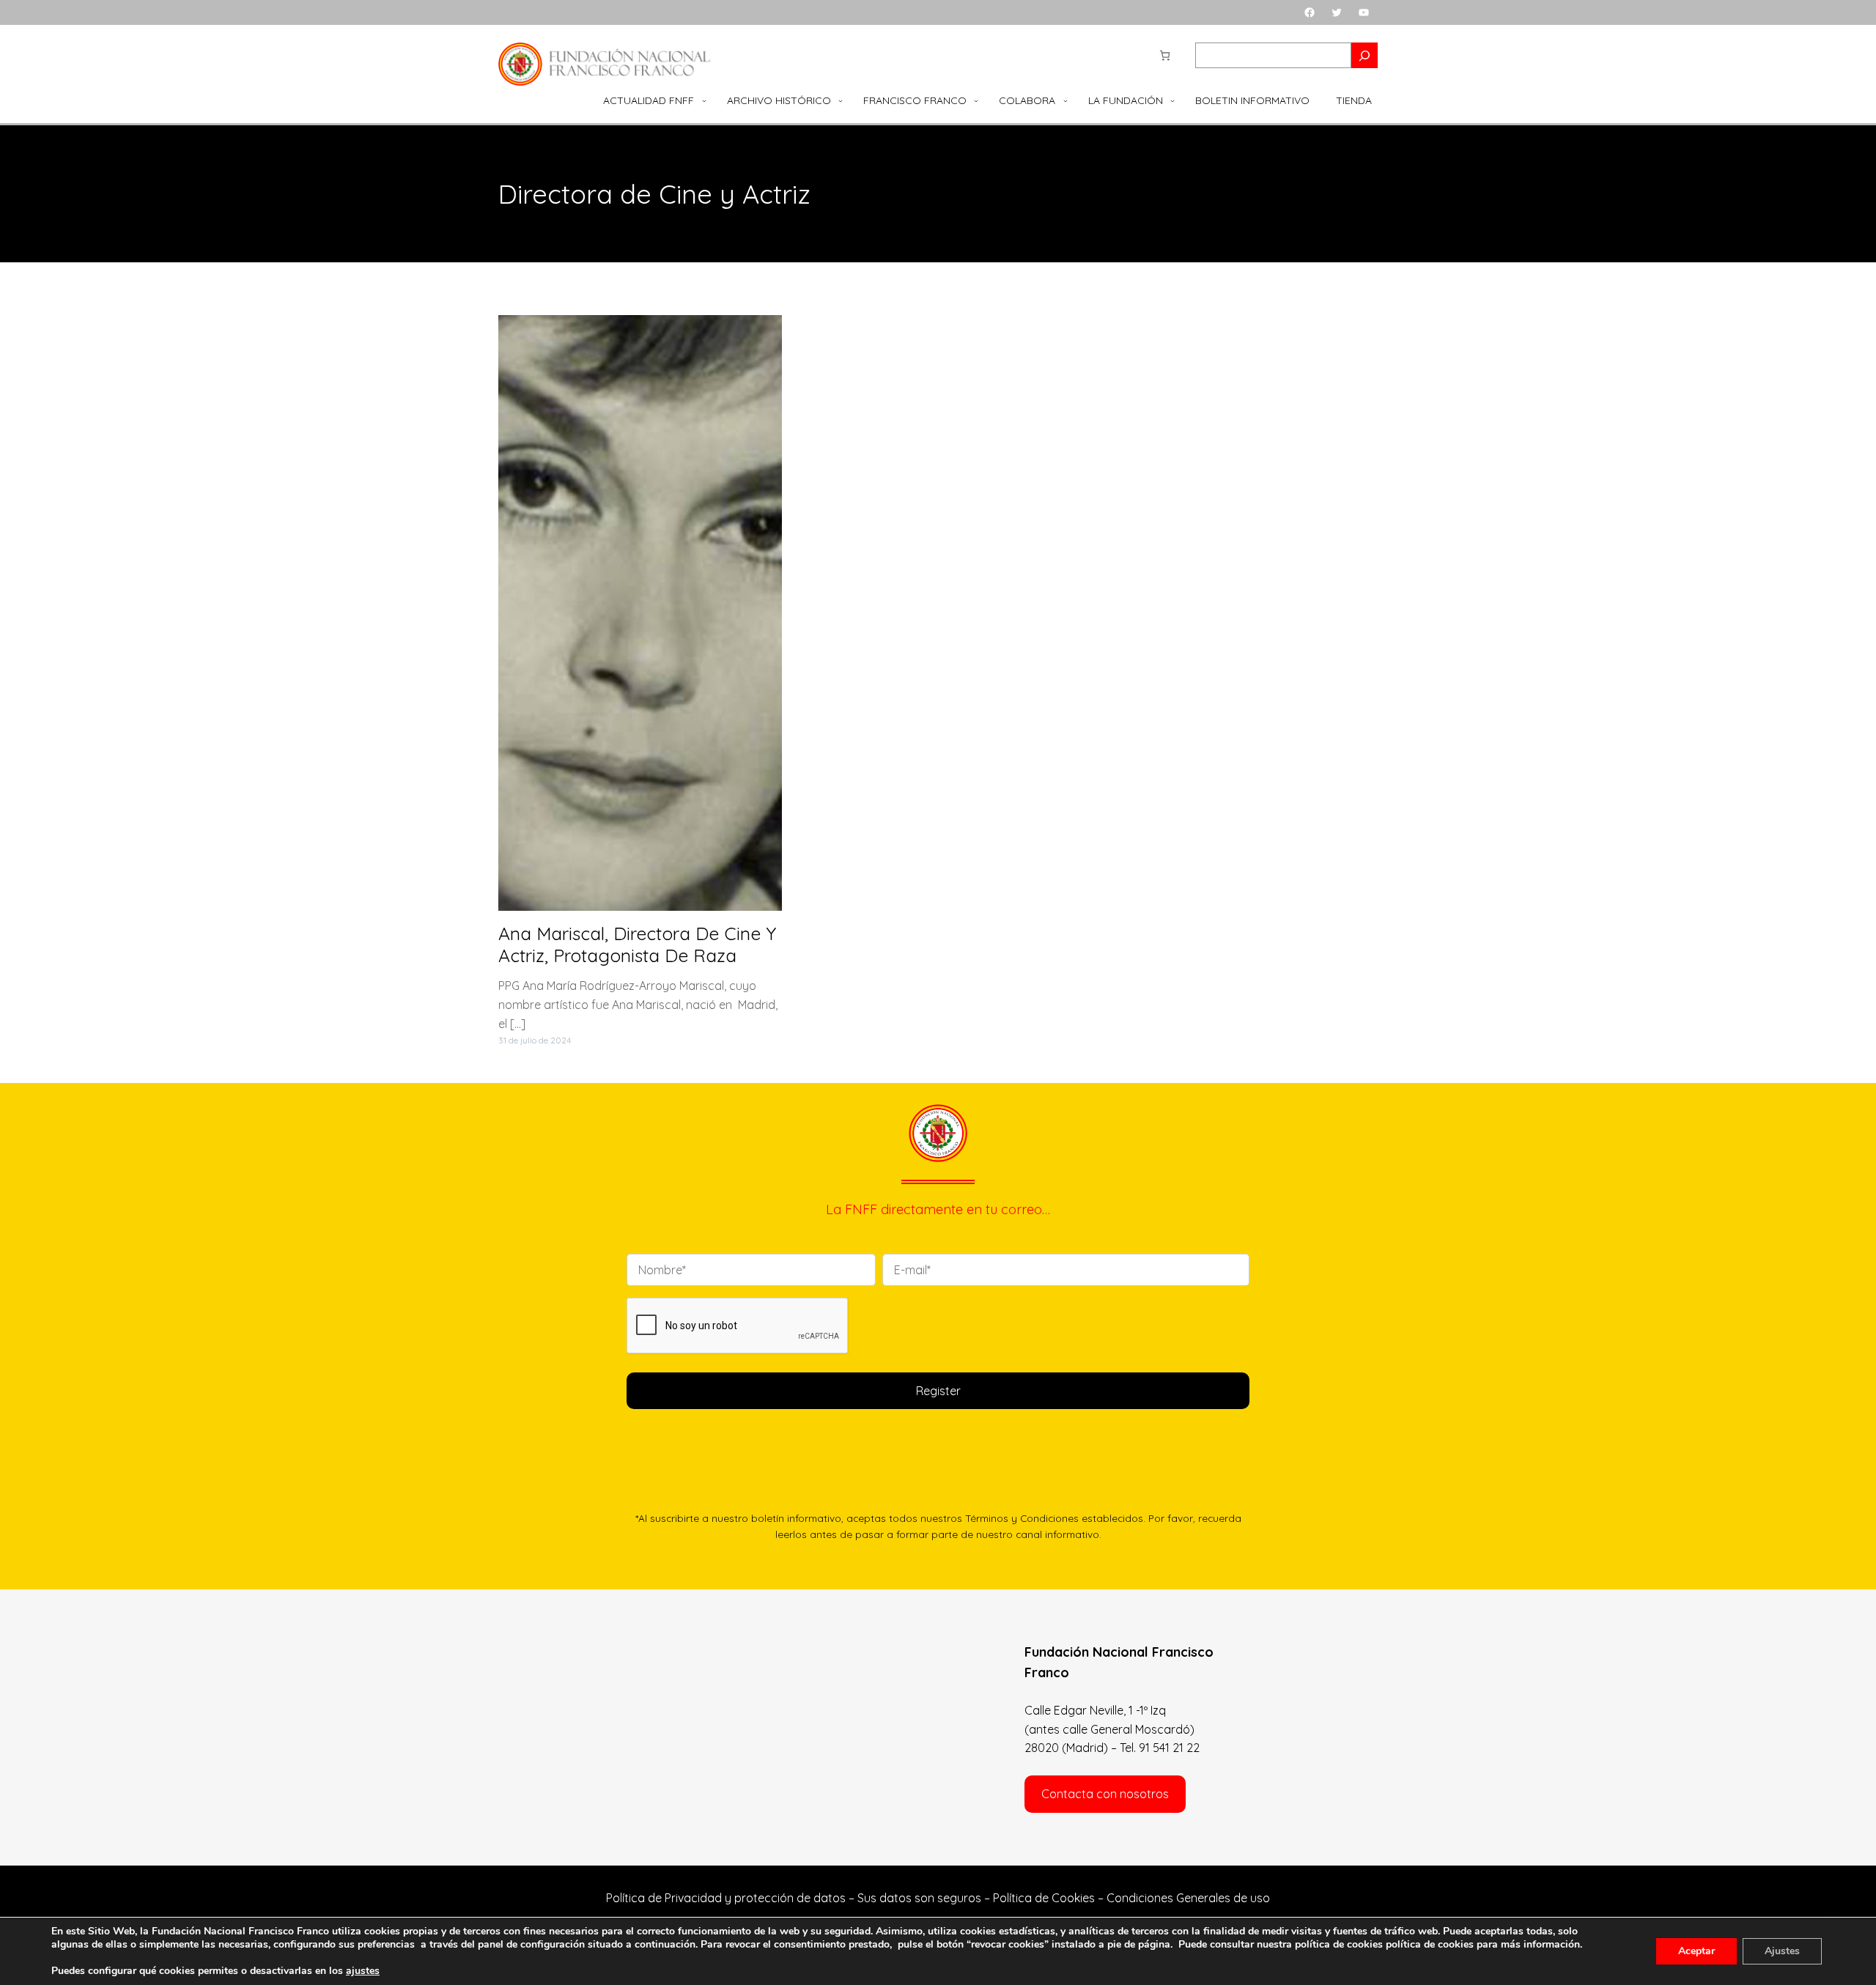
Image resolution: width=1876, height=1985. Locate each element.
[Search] (1364, 55)
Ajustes (1782, 1951)
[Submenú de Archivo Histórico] (841, 100)
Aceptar (1696, 1951)
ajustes (363, 1971)
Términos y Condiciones (1022, 1518)
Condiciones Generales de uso (1188, 1898)
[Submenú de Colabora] (1066, 100)
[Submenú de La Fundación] (1172, 100)
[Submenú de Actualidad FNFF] (704, 100)
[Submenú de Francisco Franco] (976, 100)
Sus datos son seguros (919, 1898)
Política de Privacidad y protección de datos (726, 1898)
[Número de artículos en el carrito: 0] (1165, 55)
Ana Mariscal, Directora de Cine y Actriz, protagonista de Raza (637, 945)
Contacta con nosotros (1105, 1794)
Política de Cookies (1044, 1898)
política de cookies (1430, 1944)
